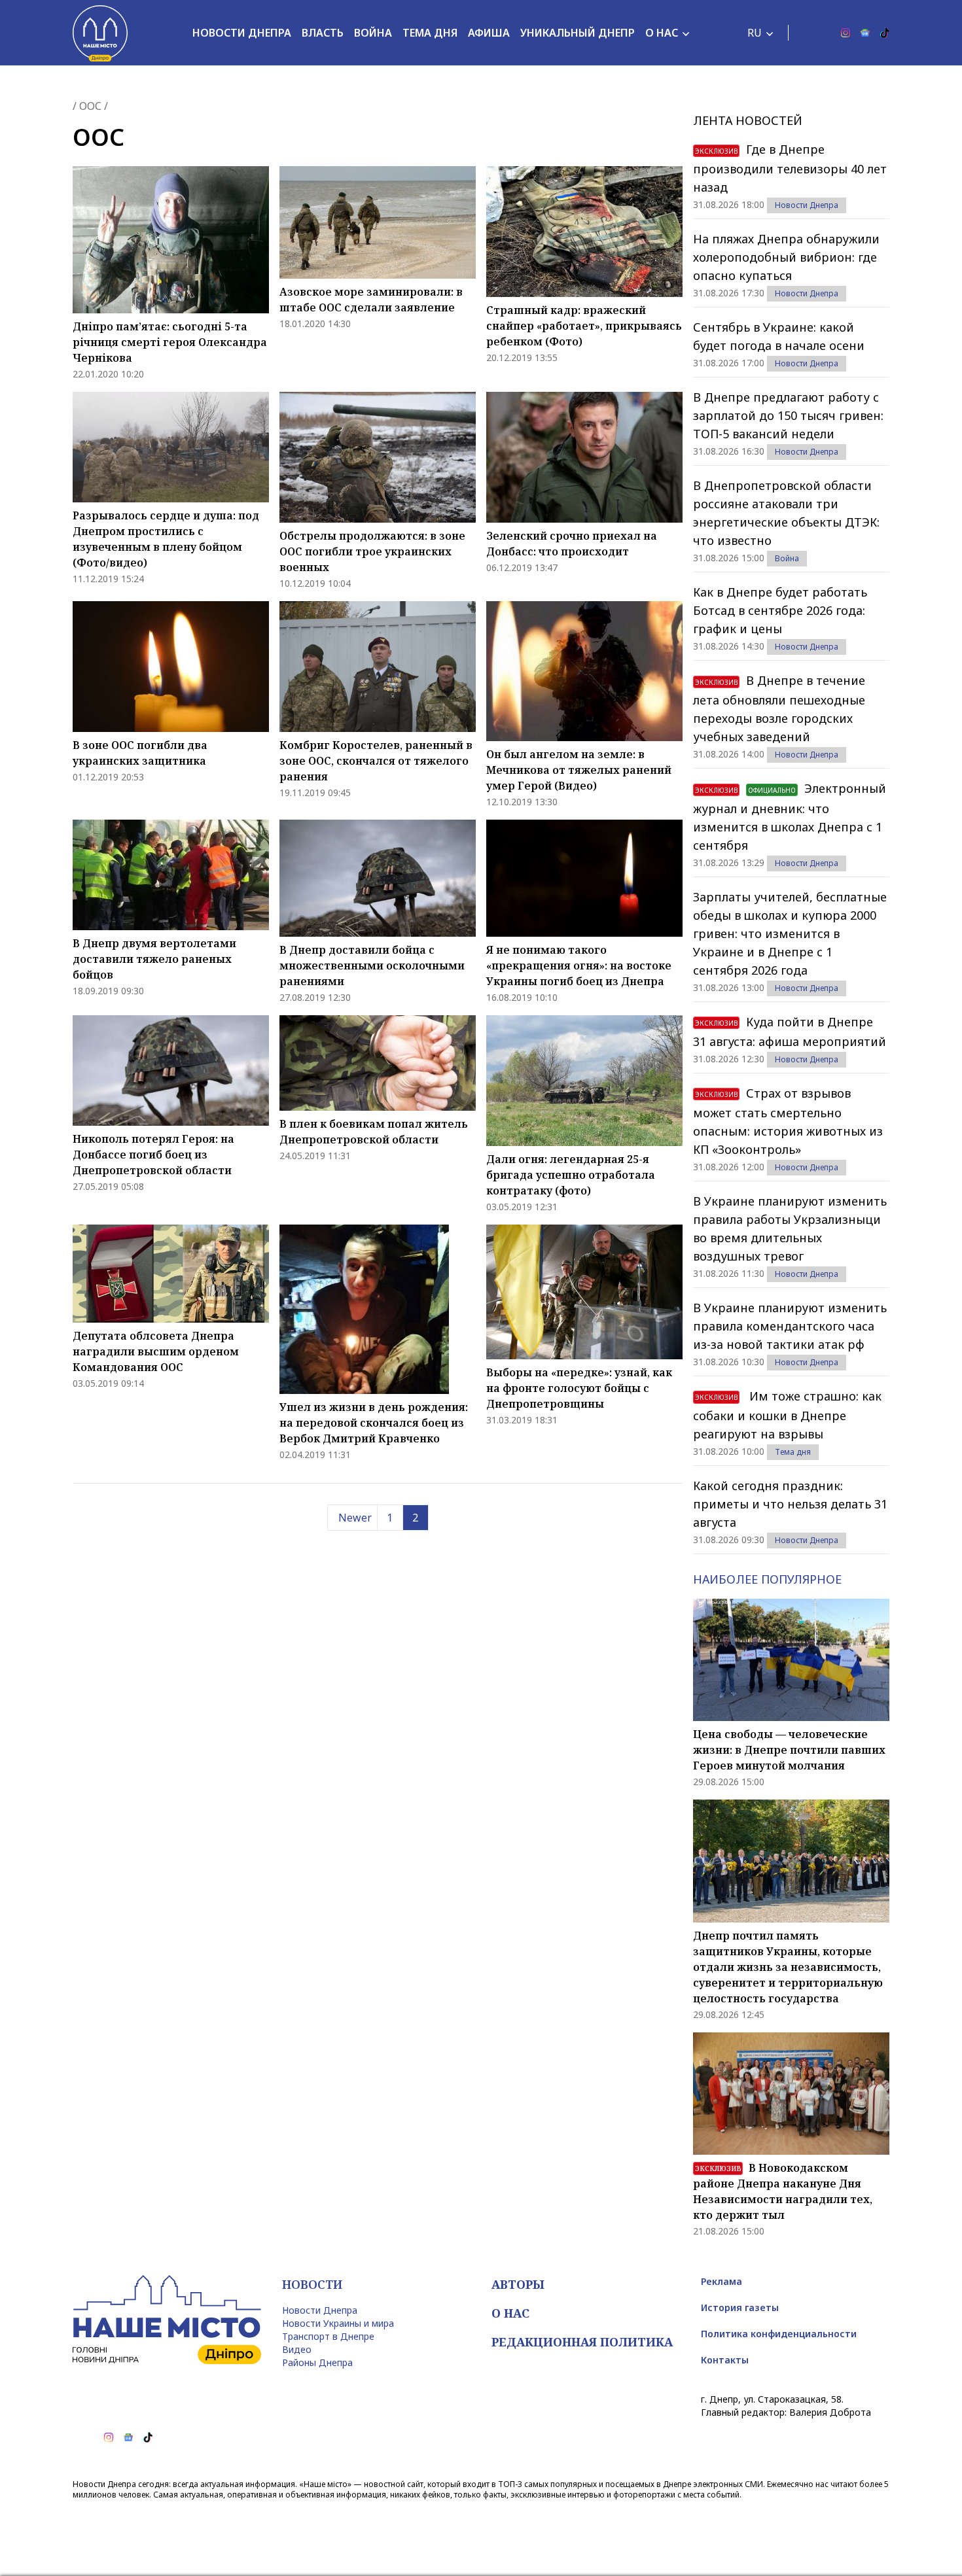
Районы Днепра (317, 2362)
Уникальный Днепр (578, 33)
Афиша (489, 33)
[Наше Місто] (100, 33)
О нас (662, 33)
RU (755, 33)
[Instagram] (846, 33)
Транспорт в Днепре (328, 2336)
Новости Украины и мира (338, 2323)
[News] (865, 33)
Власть (323, 33)
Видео (297, 2349)
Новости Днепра (242, 33)
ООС (90, 106)
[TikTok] (885, 33)
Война (373, 33)
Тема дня (430, 33)
